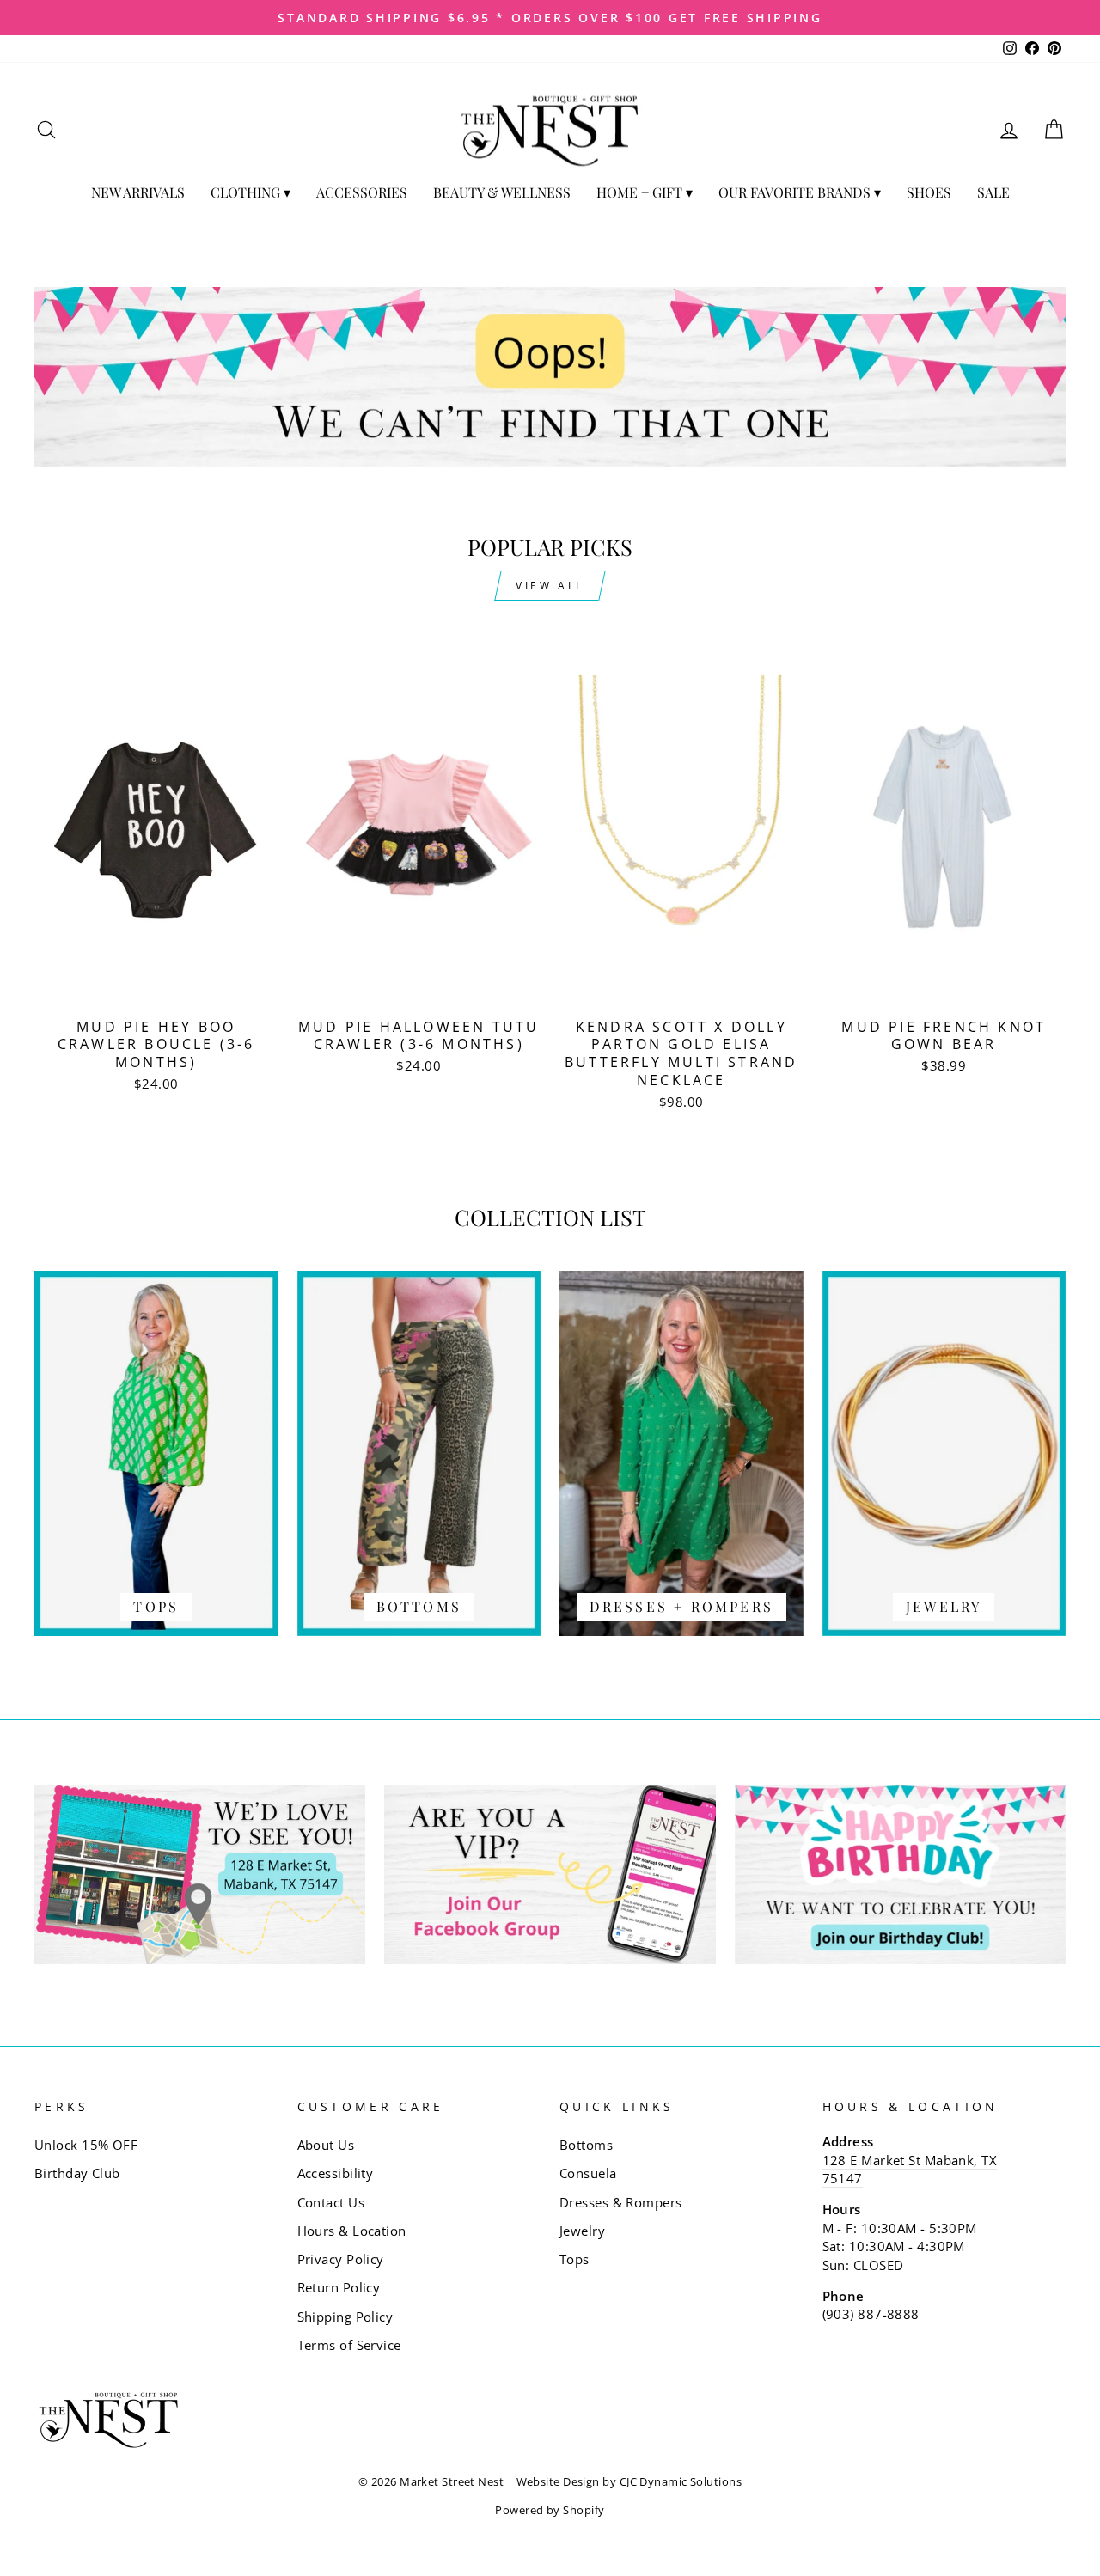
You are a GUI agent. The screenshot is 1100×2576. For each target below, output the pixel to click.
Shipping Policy (345, 2317)
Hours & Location (352, 2231)
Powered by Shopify (550, 2510)
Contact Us (331, 2202)
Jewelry (582, 2231)
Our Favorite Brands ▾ (800, 192)
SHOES (929, 192)
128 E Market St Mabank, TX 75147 (910, 2169)
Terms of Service (349, 2345)
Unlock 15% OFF (86, 2145)
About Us (326, 2145)
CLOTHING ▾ (251, 192)
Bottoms (586, 2145)
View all (550, 586)
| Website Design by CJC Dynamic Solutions (624, 2482)
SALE (993, 192)
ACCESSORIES (362, 192)
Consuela (588, 2173)
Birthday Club (77, 2173)
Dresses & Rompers (621, 2202)
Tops (574, 2259)
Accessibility (336, 2173)
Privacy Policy (341, 2259)
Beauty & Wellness (502, 192)
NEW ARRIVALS (138, 192)
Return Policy (339, 2287)
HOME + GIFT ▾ (645, 192)
